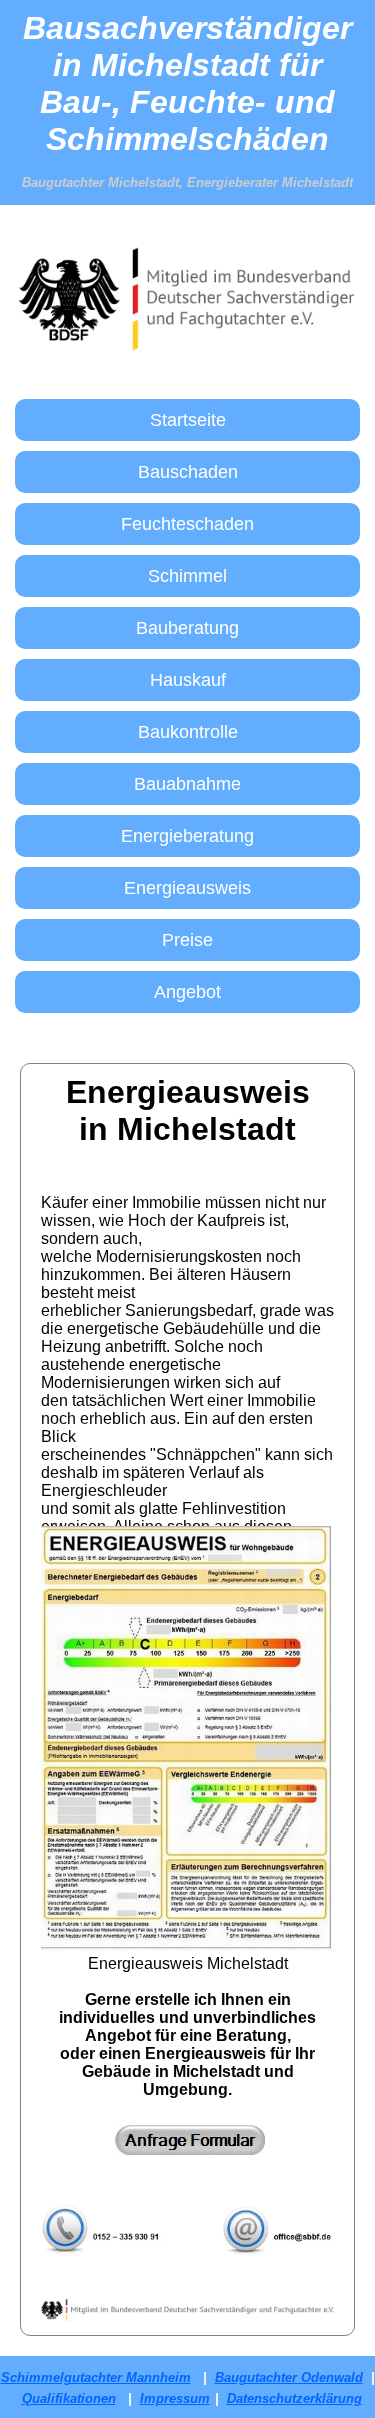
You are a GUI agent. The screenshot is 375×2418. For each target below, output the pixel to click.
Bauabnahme (187, 784)
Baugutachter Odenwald (289, 2377)
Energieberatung (187, 836)
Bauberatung (187, 628)
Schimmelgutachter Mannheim (96, 2377)
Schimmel (187, 576)
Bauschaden (188, 472)
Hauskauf (188, 680)
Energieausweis (187, 888)
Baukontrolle (188, 732)
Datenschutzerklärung (294, 2398)
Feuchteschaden (187, 524)
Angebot (187, 992)
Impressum (175, 2398)
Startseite (188, 420)
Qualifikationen (69, 2398)
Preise (187, 940)
